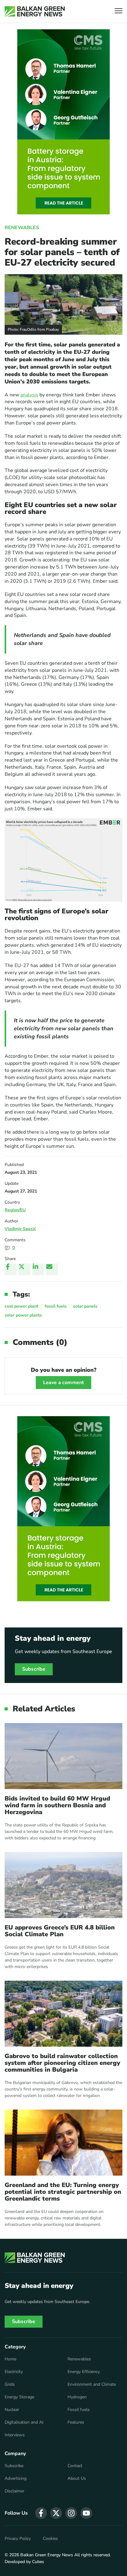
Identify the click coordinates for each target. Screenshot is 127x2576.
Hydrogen (77, 2397)
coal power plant (21, 1306)
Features (76, 2422)
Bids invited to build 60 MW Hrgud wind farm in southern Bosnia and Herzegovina (57, 1805)
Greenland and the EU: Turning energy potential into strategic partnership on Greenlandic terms (63, 2192)
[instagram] (71, 2513)
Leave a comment (63, 1383)
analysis (29, 395)
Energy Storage (19, 2397)
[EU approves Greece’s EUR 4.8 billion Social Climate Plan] (63, 1885)
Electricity (14, 2372)
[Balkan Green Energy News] (35, 11)
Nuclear (12, 2410)
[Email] (52, 1269)
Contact (75, 2466)
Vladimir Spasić (20, 1229)
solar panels (85, 1306)
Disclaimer (14, 2491)
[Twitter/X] (24, 1269)
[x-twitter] (56, 2513)
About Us (77, 2479)
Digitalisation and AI (24, 2422)
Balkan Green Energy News (47, 2555)
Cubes (38, 2562)
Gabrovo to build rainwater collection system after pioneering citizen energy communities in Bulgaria (62, 2063)
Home (10, 2359)
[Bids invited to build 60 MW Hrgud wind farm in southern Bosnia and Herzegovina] (63, 1756)
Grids (10, 2384)
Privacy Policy (18, 2539)
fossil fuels (56, 1306)
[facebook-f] (41, 2513)
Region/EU (15, 1210)
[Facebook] (10, 1269)
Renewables (22, 228)
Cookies (50, 2539)
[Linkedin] (38, 1269)
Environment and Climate (92, 2384)
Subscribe (34, 1669)
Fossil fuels (79, 2410)
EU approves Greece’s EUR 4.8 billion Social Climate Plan (60, 1931)
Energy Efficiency (84, 2372)
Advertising (16, 2479)
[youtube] (86, 2513)
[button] (119, 12)
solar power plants (23, 1315)
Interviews (15, 2435)
